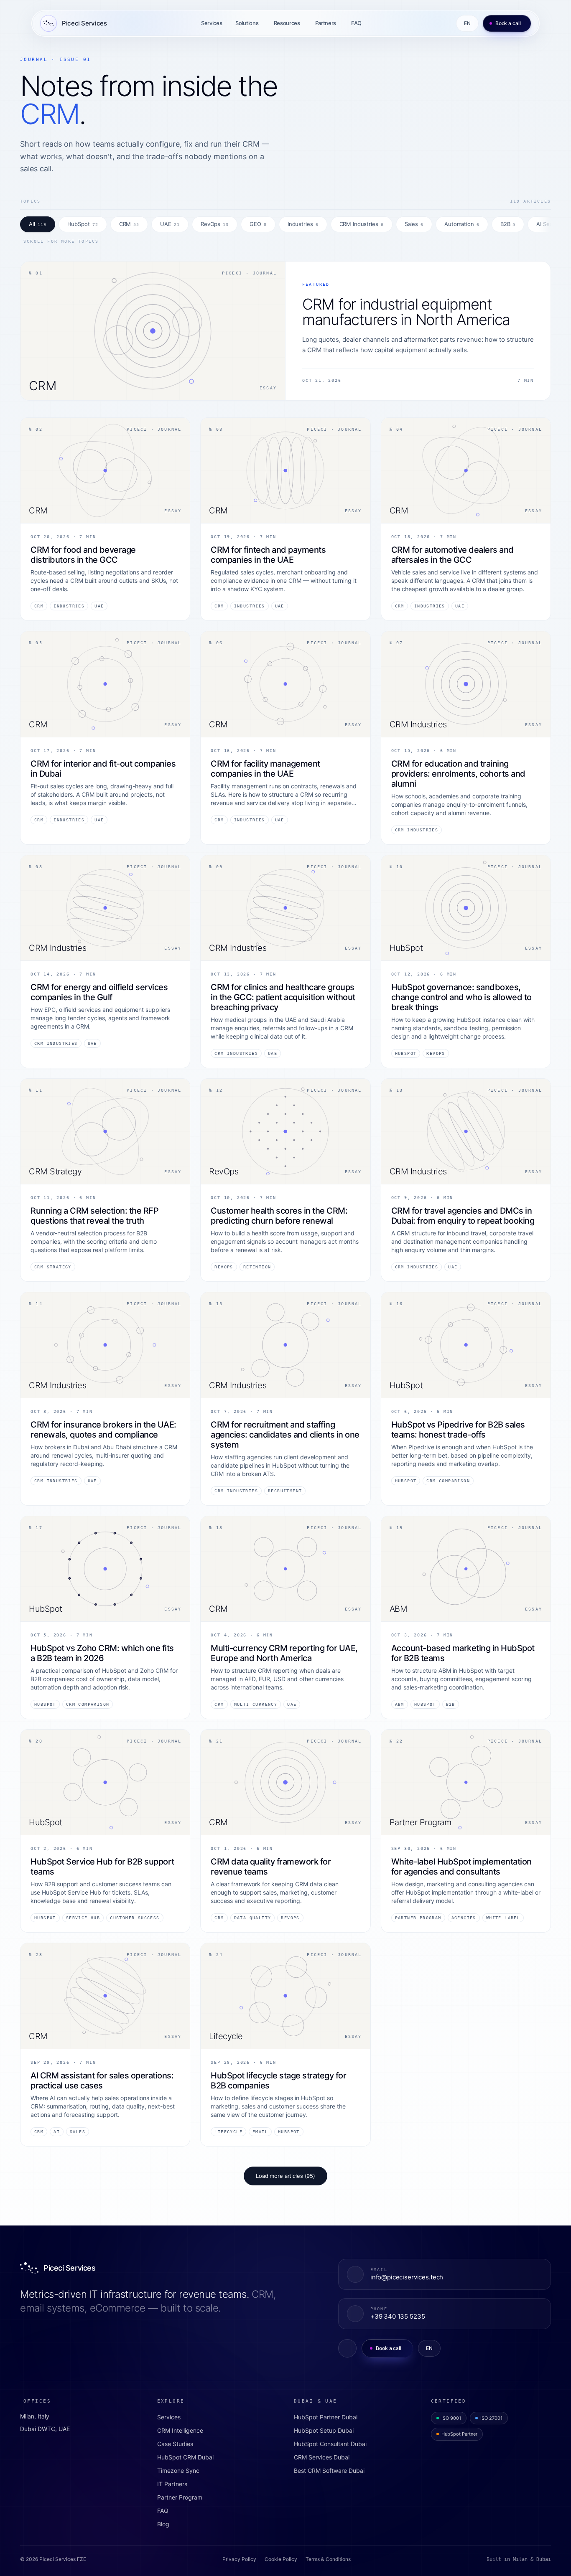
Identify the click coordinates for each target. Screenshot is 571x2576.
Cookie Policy (281, 2559)
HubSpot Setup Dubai (324, 2430)
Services (212, 23)
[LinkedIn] (347, 2348)
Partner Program (180, 2497)
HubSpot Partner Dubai (326, 2417)
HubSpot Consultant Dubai (330, 2444)
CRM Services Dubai (322, 2457)
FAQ (356, 23)
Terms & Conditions (328, 2559)
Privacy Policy (239, 2559)
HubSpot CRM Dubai (185, 2457)
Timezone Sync (178, 2471)
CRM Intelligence (180, 2430)
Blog (163, 2524)
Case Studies (175, 2444)
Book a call (508, 23)
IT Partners (172, 2484)
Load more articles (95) (285, 2176)
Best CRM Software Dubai (329, 2471)
